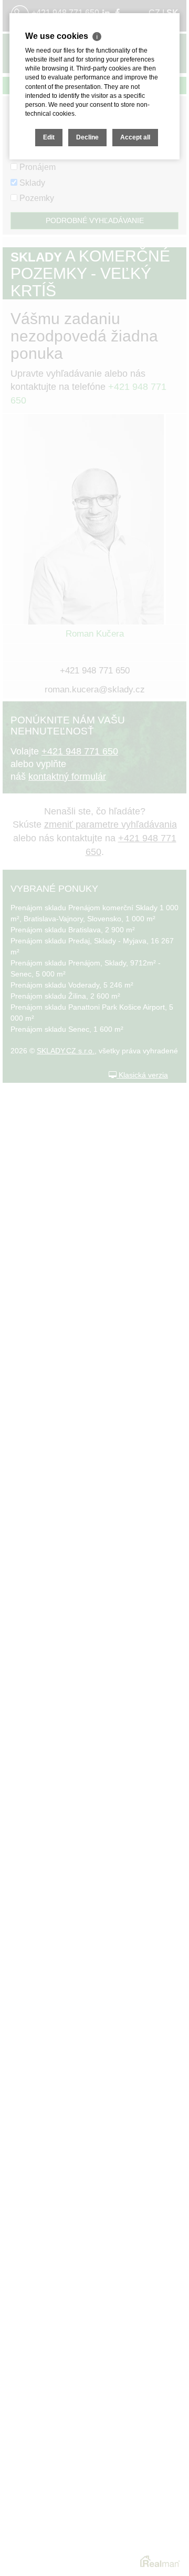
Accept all (135, 137)
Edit (49, 137)
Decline (87, 137)
